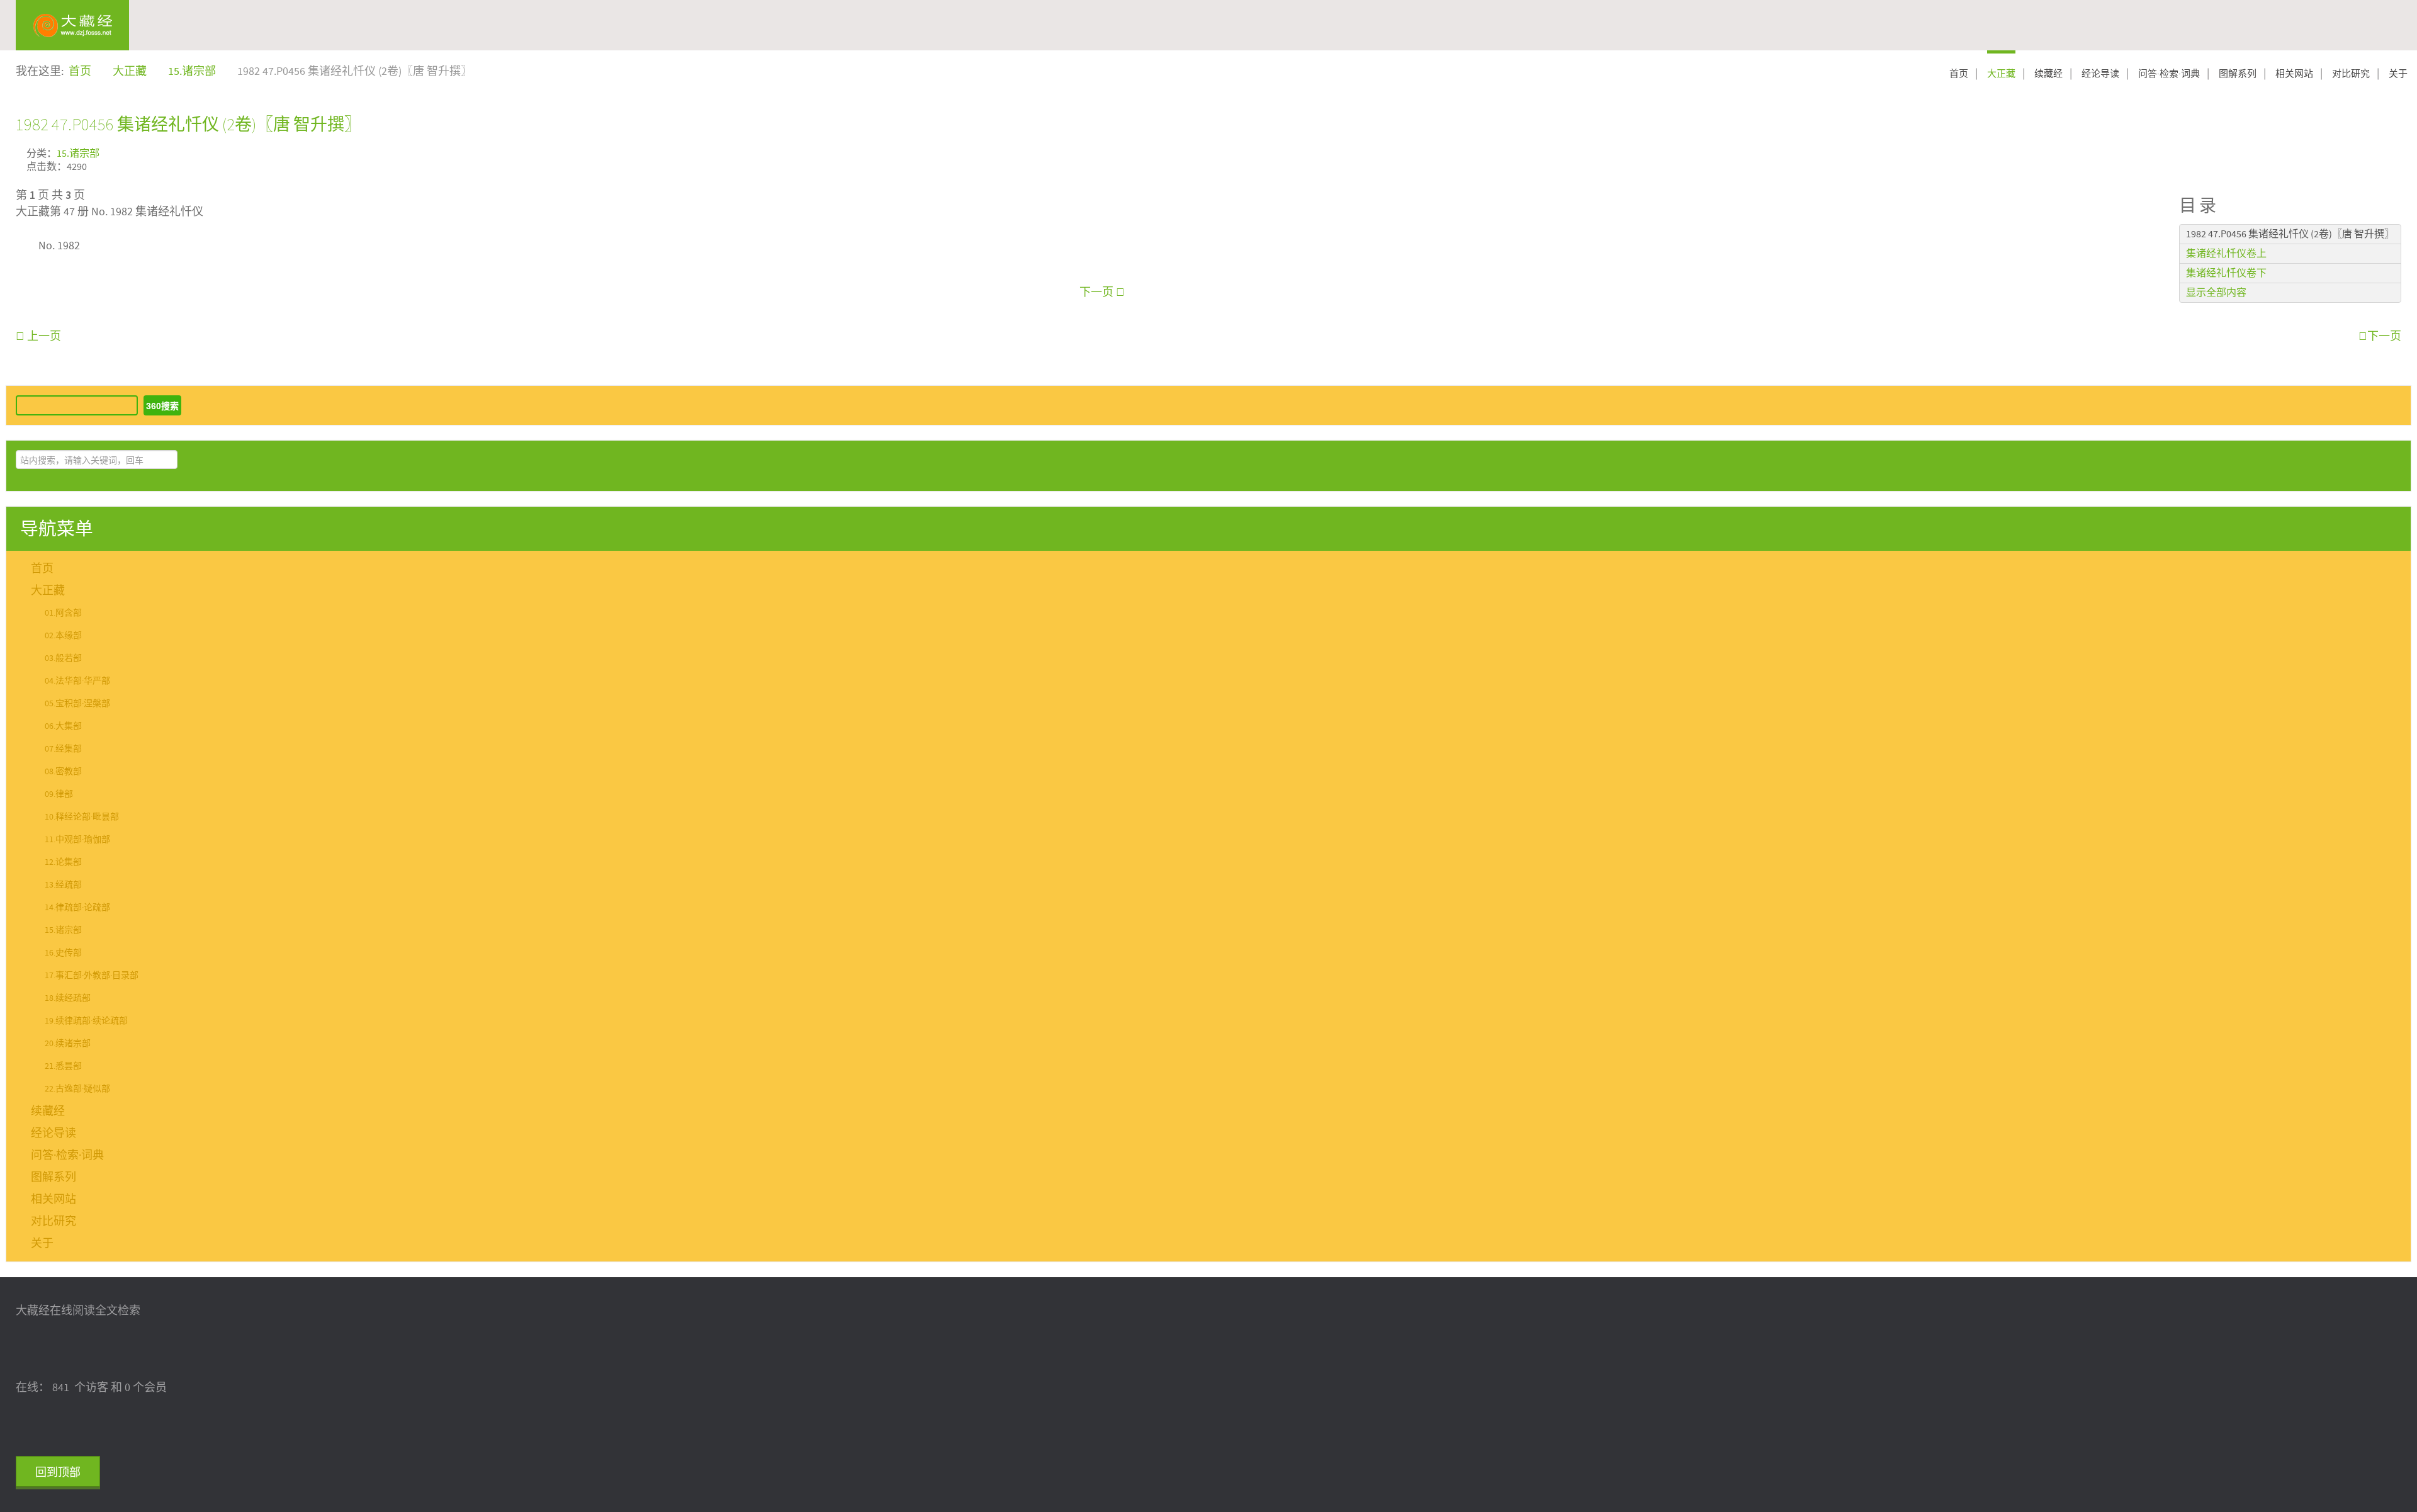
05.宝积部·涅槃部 (77, 704)
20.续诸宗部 (68, 1044)
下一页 (1098, 292)
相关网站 (2294, 74)
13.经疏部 (63, 885)
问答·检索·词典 (2169, 74)
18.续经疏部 (68, 998)
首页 (1959, 74)
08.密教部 (63, 772)
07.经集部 (63, 749)
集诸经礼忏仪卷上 (2226, 254)
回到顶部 (58, 1473)
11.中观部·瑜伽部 (77, 840)
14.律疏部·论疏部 (77, 908)
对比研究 (2351, 74)
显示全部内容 (2216, 293)
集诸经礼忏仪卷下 (2226, 273)
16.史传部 (63, 953)
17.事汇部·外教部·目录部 (92, 976)
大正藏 (2001, 74)
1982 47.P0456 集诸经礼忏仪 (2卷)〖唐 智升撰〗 (189, 124)
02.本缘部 (63, 636)
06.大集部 (63, 726)
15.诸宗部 (78, 154)
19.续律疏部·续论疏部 (86, 1021)
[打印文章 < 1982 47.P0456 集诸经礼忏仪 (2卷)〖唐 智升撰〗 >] (2397, 152)
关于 (2398, 74)
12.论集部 (63, 862)
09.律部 (59, 794)
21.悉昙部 (63, 1066)
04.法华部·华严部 (77, 681)
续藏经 (2048, 74)
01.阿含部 (63, 613)
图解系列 (2238, 74)
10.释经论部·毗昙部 (82, 817)
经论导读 (2100, 74)
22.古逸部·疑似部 (77, 1089)
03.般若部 (63, 658)
